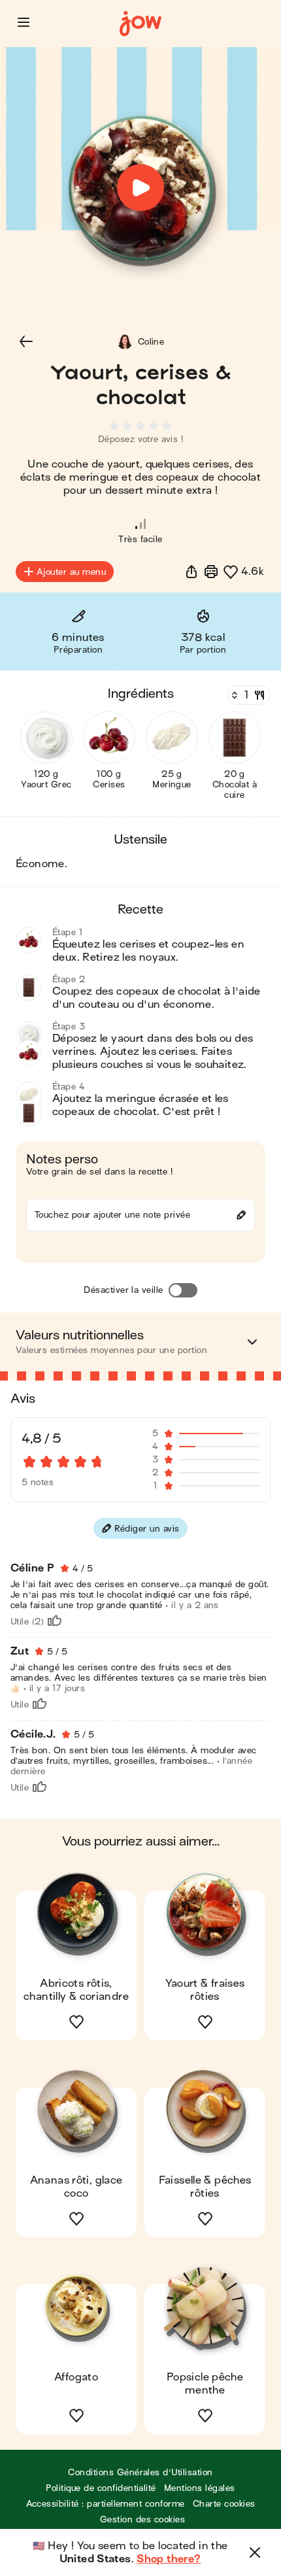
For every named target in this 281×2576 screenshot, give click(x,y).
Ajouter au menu (71, 572)
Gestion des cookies (142, 2519)
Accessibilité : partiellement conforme (106, 2504)
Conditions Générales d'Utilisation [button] (140, 2472)
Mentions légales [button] (200, 2488)
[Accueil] (140, 24)
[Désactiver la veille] (183, 1290)
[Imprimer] (211, 572)
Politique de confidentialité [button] (101, 2488)
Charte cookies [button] (224, 2504)
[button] (24, 22)
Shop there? (169, 2559)
